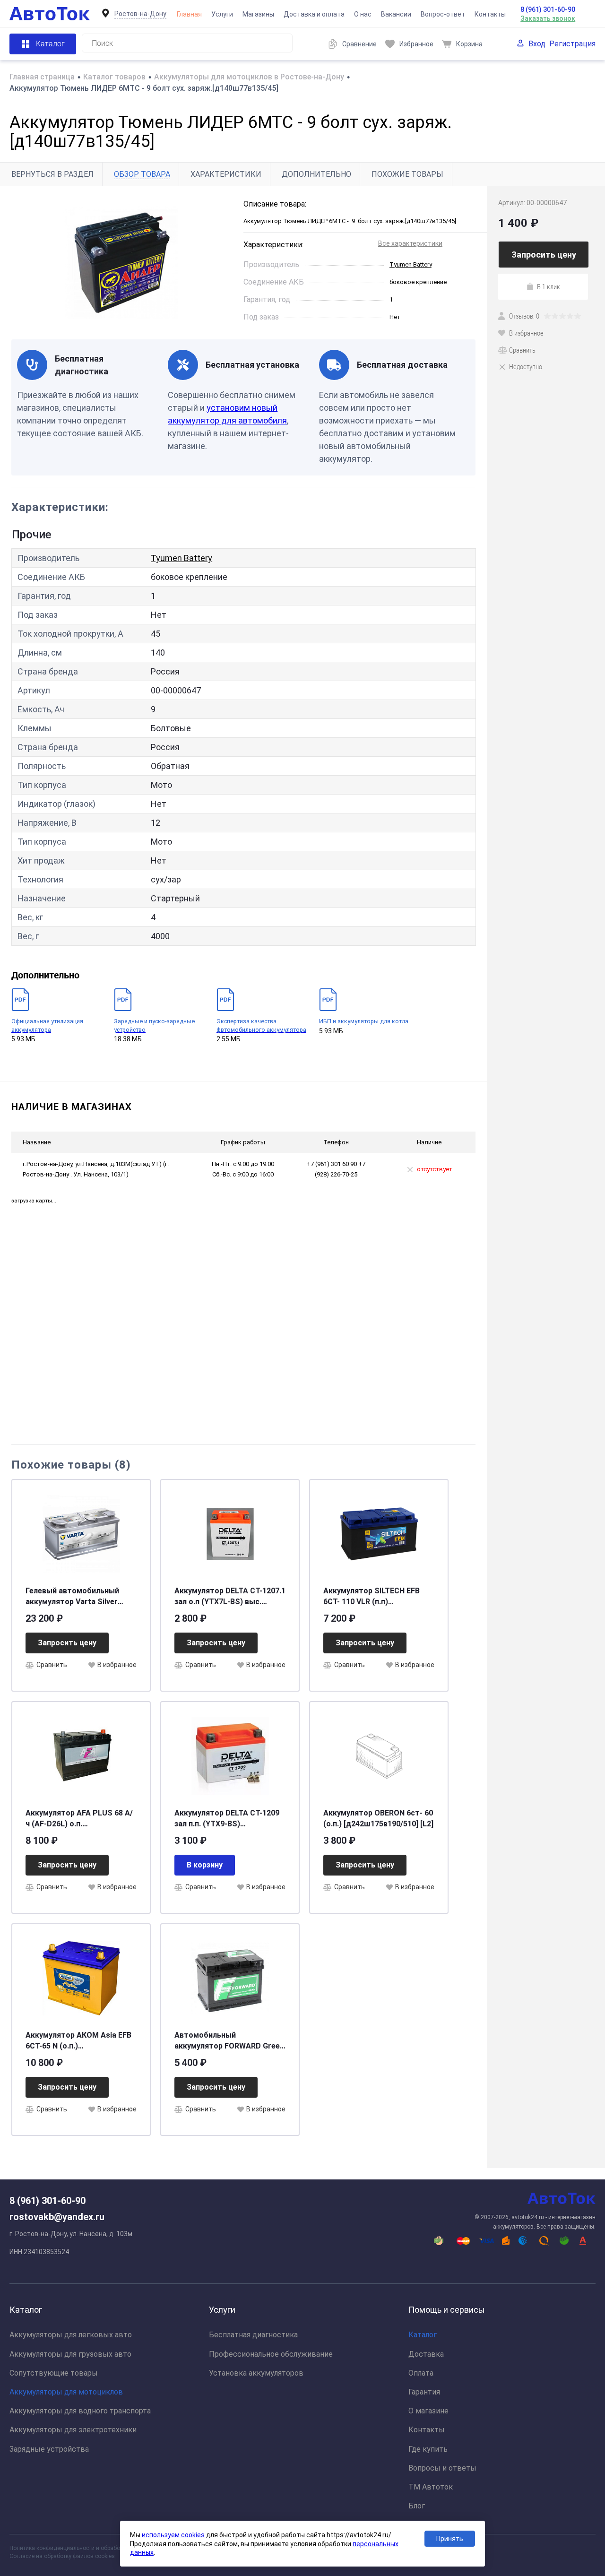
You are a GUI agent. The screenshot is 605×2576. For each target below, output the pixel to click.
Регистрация (572, 44)
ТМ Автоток (431, 2487)
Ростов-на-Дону (140, 14)
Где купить (428, 2449)
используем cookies (173, 2535)
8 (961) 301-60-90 (548, 9)
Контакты (490, 14)
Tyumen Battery (411, 264)
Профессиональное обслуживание (271, 2354)
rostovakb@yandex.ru (57, 2217)
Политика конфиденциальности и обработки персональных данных (100, 2548)
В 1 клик (549, 286)
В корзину (205, 1865)
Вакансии (396, 14)
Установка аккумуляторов (256, 2373)
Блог (417, 2506)
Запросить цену (67, 1643)
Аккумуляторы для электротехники (73, 2430)
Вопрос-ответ (443, 14)
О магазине (428, 2411)
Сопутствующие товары (54, 2373)
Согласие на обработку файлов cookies (62, 2556)
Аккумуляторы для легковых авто (71, 2335)
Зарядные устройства (49, 2449)
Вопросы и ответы (442, 2468)
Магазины (258, 14)
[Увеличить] (122, 263)
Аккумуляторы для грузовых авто (70, 2354)
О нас (363, 14)
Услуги (222, 14)
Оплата (421, 2373)
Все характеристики (410, 243)
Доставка (426, 2354)
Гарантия (424, 2392)
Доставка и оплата (314, 14)
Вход (537, 44)
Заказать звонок (548, 18)
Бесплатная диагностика (253, 2335)
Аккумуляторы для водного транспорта (80, 2411)
